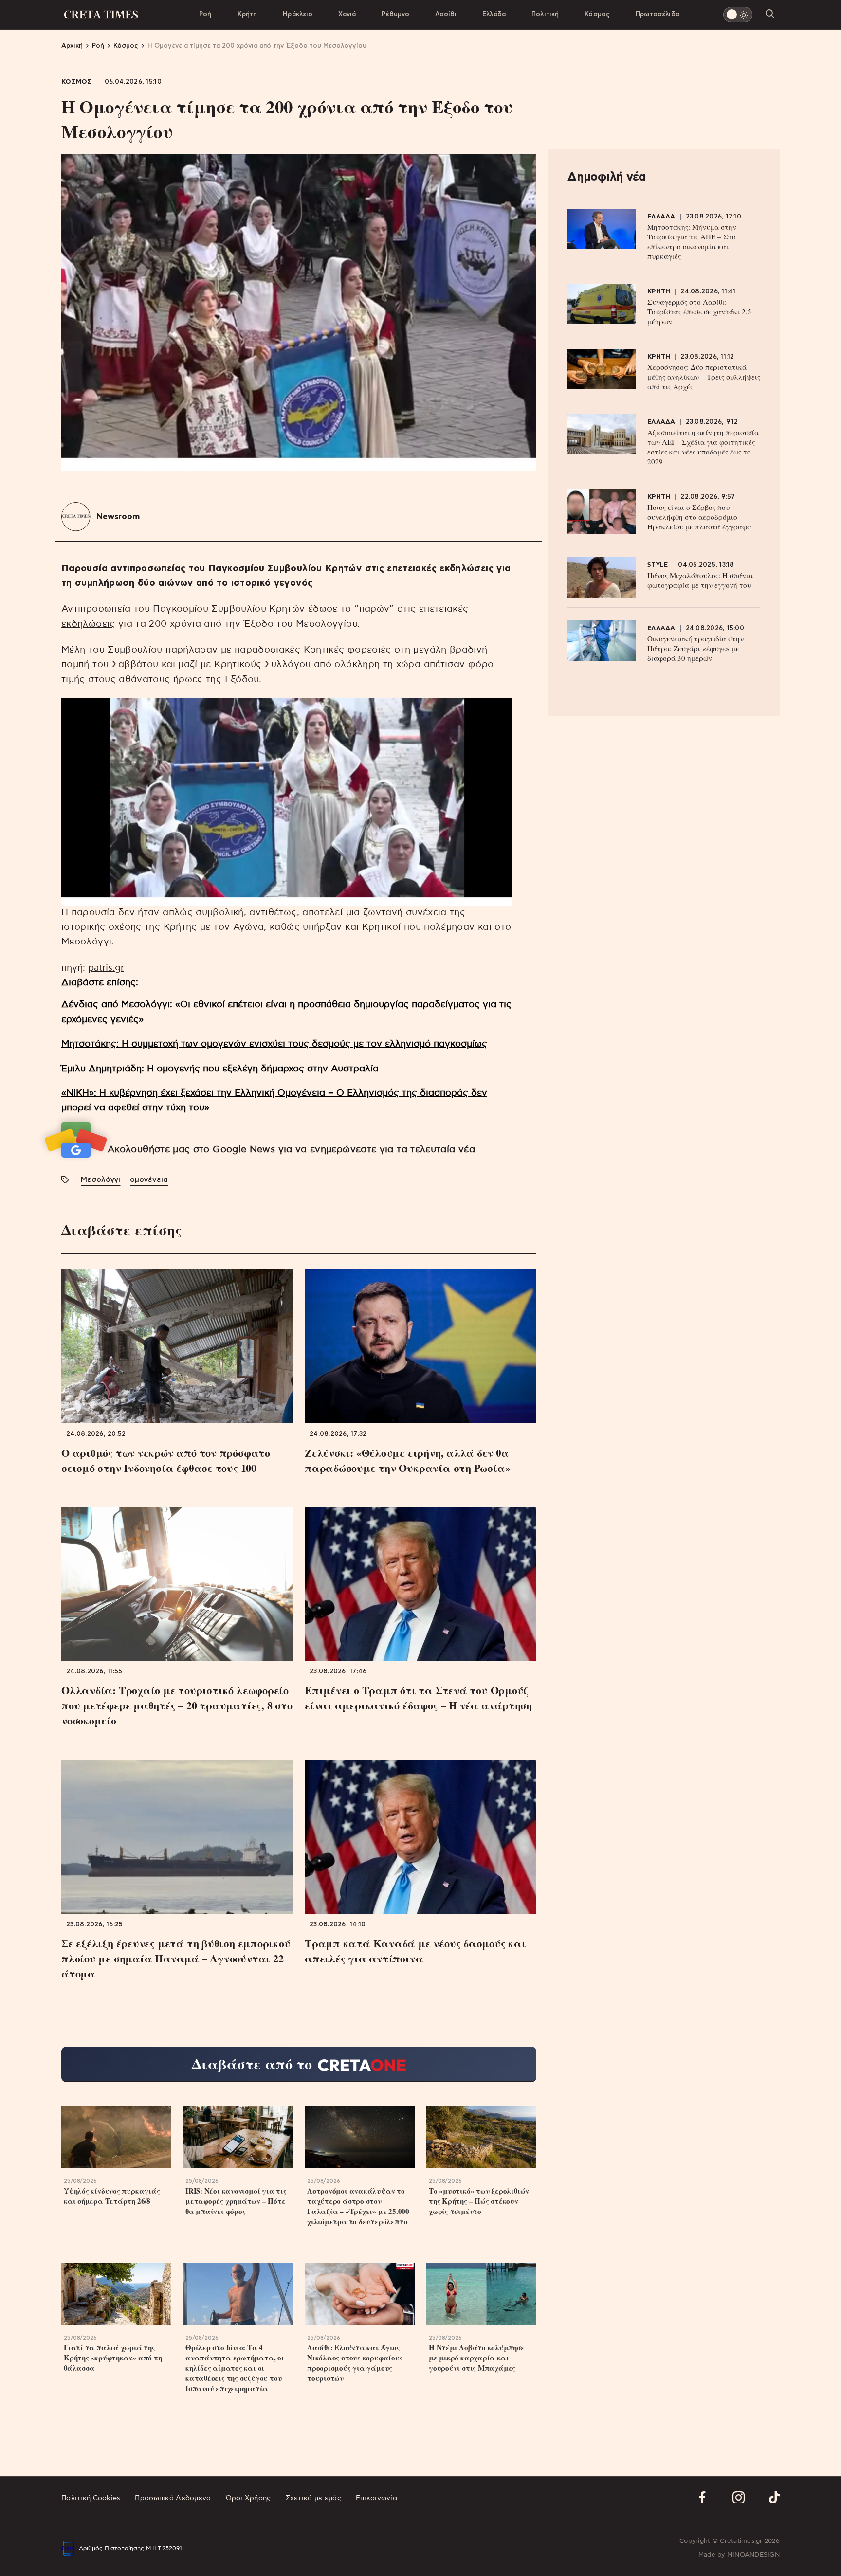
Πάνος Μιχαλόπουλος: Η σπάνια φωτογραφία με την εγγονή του (700, 580)
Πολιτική (545, 14)
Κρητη (659, 292)
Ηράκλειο (298, 14)
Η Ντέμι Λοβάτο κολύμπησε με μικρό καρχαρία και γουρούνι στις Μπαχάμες (477, 2358)
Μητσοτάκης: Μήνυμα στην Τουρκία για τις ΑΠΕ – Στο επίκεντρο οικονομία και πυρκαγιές (692, 241)
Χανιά (347, 14)
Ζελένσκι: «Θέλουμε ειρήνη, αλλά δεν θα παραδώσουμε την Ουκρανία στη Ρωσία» (407, 1460)
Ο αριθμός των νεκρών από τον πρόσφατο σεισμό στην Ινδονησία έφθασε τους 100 (166, 1460)
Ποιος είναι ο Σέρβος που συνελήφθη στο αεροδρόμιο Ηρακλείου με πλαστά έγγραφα (699, 517)
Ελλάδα (494, 14)
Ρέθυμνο (395, 14)
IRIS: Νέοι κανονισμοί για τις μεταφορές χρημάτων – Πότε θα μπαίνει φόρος (236, 2201)
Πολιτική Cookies (91, 2498)
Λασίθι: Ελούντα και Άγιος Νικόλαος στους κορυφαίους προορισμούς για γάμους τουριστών (355, 2363)
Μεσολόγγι (101, 1180)
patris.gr (106, 968)
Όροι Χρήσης (248, 2498)
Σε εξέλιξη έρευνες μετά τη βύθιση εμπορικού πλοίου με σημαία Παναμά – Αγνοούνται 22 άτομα (176, 1958)
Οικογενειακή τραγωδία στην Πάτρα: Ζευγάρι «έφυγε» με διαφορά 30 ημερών (695, 648)
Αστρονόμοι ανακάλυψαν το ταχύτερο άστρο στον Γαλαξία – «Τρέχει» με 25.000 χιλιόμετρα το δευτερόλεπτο (358, 2206)
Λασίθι (446, 14)
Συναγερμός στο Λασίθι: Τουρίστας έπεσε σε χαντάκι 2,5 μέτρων (699, 311)
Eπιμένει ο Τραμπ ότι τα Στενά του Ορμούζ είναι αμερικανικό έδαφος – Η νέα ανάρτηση (418, 1698)
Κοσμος (77, 82)
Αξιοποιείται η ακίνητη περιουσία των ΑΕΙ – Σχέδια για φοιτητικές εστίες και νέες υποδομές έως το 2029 (703, 447)
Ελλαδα (661, 217)
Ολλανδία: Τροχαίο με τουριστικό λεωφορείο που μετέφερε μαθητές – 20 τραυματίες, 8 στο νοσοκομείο (177, 1705)
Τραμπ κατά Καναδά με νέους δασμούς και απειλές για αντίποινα (415, 1951)
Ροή (205, 14)
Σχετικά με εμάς (313, 2498)
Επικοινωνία (376, 2498)
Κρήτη (247, 14)
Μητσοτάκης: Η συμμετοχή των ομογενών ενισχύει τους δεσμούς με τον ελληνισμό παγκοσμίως (274, 1044)
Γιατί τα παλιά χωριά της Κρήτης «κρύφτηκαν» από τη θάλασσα (113, 2358)
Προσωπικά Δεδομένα (173, 2498)
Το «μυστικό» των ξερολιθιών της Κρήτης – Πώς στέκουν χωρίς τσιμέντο (479, 2201)
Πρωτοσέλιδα (658, 14)
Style (658, 565)
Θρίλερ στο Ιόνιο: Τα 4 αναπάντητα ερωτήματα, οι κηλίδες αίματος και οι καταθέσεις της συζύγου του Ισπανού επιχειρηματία (235, 2368)
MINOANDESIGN (753, 2555)
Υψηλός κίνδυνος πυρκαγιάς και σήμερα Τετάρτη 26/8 (112, 2196)
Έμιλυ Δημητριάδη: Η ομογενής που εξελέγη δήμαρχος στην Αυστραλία (220, 1069)
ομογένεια (149, 1180)
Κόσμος (597, 14)
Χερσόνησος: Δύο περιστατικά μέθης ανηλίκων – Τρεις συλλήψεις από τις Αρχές (704, 377)
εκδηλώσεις (88, 624)
